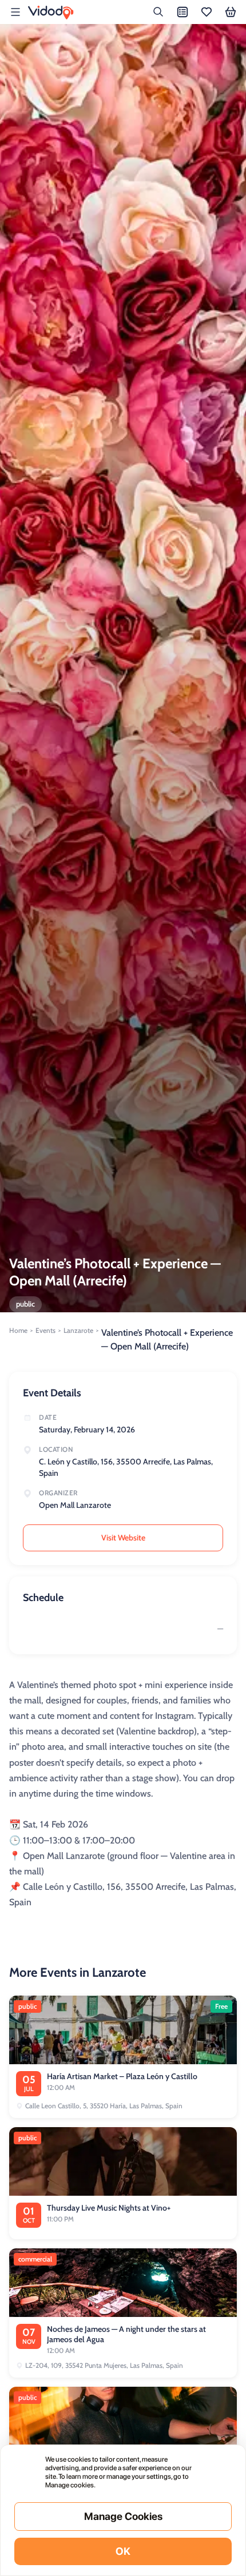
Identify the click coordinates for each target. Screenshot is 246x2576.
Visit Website (123, 1538)
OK (123, 2551)
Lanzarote (78, 1330)
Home (18, 1330)
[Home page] (51, 13)
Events (45, 1330)
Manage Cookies (123, 2516)
